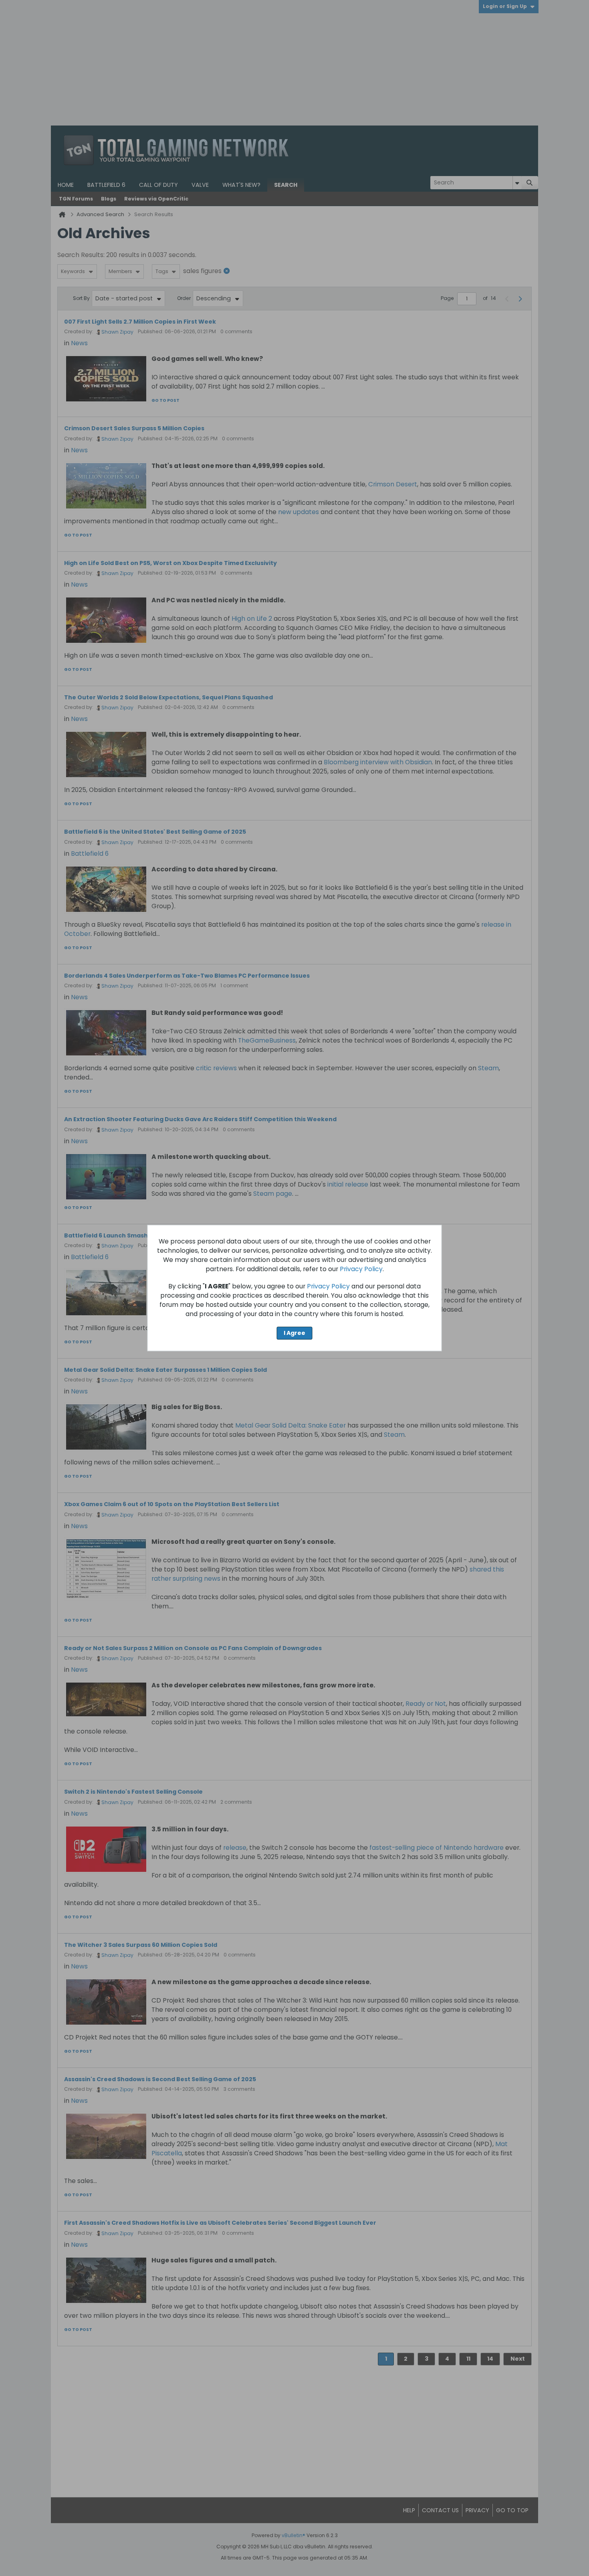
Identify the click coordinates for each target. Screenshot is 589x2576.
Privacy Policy (361, 1269)
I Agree (294, 1333)
